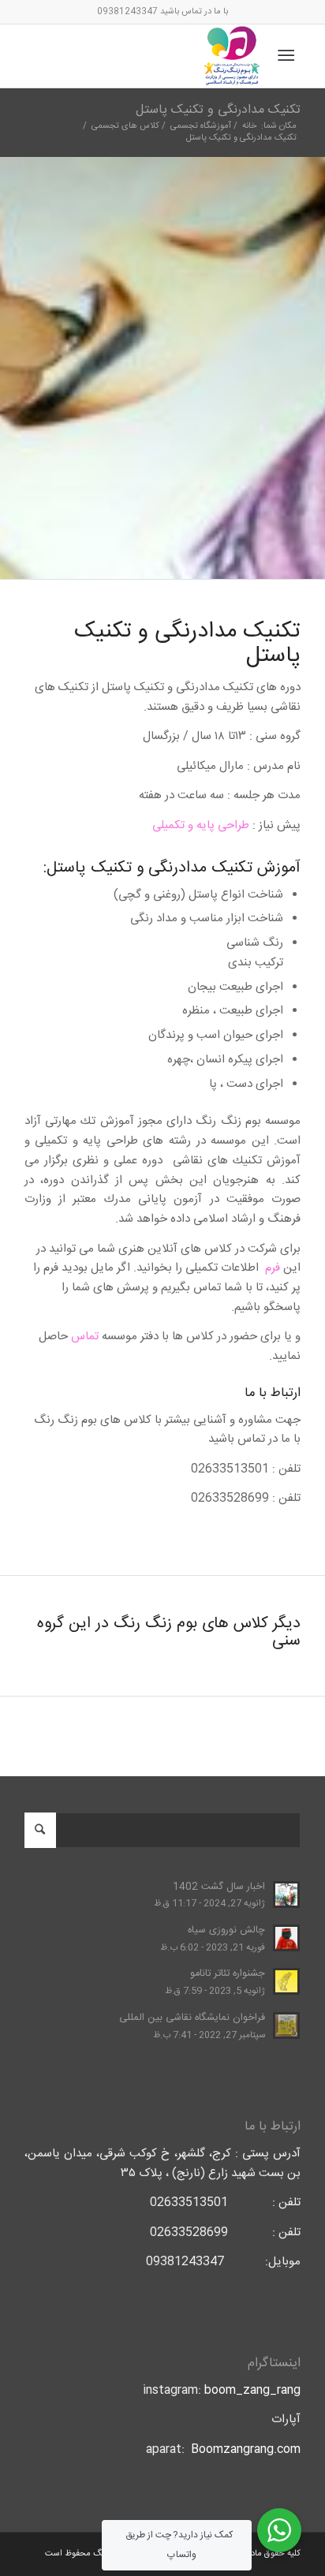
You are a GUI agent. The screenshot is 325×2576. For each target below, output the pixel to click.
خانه (249, 127)
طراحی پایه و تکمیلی (201, 825)
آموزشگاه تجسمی (201, 127)
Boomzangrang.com (246, 2449)
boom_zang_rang (252, 2390)
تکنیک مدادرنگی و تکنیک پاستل (218, 110)
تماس (85, 1337)
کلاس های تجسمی (125, 127)
